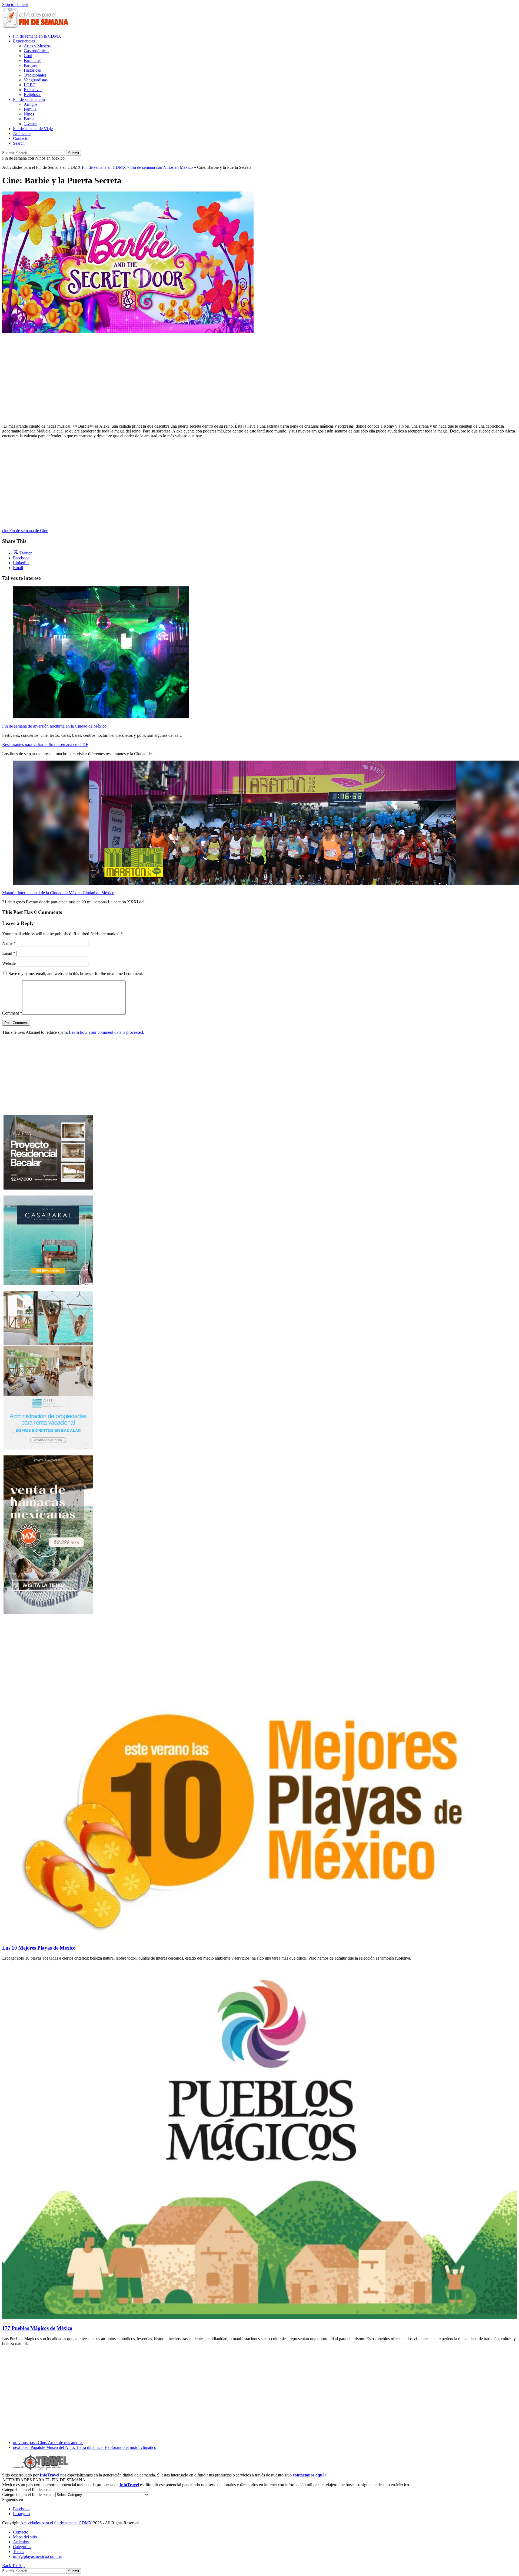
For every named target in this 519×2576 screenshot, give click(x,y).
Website (9, 963)
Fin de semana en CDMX (104, 167)
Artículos (21, 2542)
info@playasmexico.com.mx (37, 2556)
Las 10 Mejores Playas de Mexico (39, 1948)
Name (9, 943)
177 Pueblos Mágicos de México (37, 2328)
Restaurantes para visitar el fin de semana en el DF (45, 744)
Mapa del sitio (25, 2537)
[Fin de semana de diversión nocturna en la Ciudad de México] (101, 717)
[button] (19, 143)
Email (9, 953)
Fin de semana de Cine (29, 531)
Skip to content (15, 4)
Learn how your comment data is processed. (107, 1032)
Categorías (22, 2547)
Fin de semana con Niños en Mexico (162, 167)
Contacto (21, 2532)
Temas (19, 2552)
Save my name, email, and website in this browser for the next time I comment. (76, 974)
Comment (12, 1013)
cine (6, 531)
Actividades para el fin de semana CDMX (56, 2523)
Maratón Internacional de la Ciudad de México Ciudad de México (58, 893)
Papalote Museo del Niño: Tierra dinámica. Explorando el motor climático (85, 2447)
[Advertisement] (259, 372)
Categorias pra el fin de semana (29, 2494)
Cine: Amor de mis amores (48, 2443)
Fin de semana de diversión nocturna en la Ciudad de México (54, 726)
